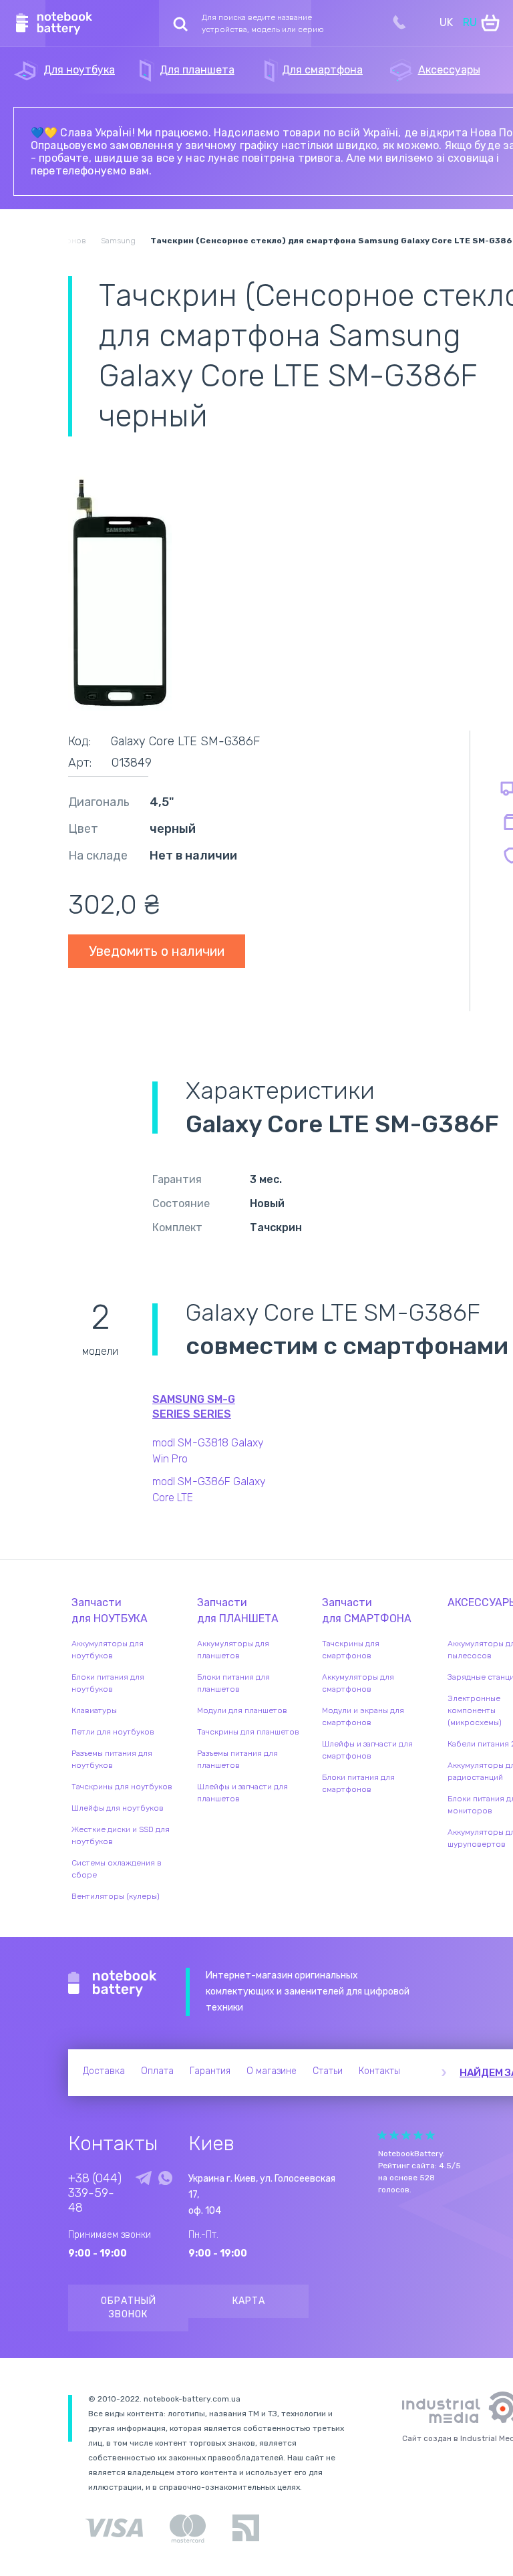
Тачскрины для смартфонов (351, 1650)
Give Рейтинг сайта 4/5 (418, 2135)
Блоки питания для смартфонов (358, 1783)
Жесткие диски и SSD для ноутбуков (121, 1835)
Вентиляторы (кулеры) (116, 1896)
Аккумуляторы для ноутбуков (108, 1650)
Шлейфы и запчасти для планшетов (242, 1793)
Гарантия (210, 2071)
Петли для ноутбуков (113, 1732)
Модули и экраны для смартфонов (363, 1716)
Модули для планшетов (242, 1710)
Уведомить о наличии (157, 951)
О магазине (272, 2071)
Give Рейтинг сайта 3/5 (406, 2135)
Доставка (104, 2071)
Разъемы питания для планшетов (237, 1759)
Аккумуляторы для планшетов (233, 1650)
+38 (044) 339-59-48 (95, 2193)
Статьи (328, 2071)
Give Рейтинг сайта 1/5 (382, 2135)
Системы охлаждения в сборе (117, 1869)
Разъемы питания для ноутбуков (112, 1759)
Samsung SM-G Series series (194, 1407)
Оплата (157, 2071)
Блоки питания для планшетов (233, 1683)
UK (446, 22)
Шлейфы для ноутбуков (118, 1808)
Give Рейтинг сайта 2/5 (394, 2135)
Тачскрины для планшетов (248, 1732)
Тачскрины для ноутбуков (122, 1787)
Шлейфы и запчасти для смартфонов (367, 1750)
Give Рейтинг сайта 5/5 (430, 2135)
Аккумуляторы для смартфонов (358, 1683)
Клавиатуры (94, 1710)
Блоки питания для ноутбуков (108, 1683)
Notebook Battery (113, 1984)
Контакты (379, 2071)
